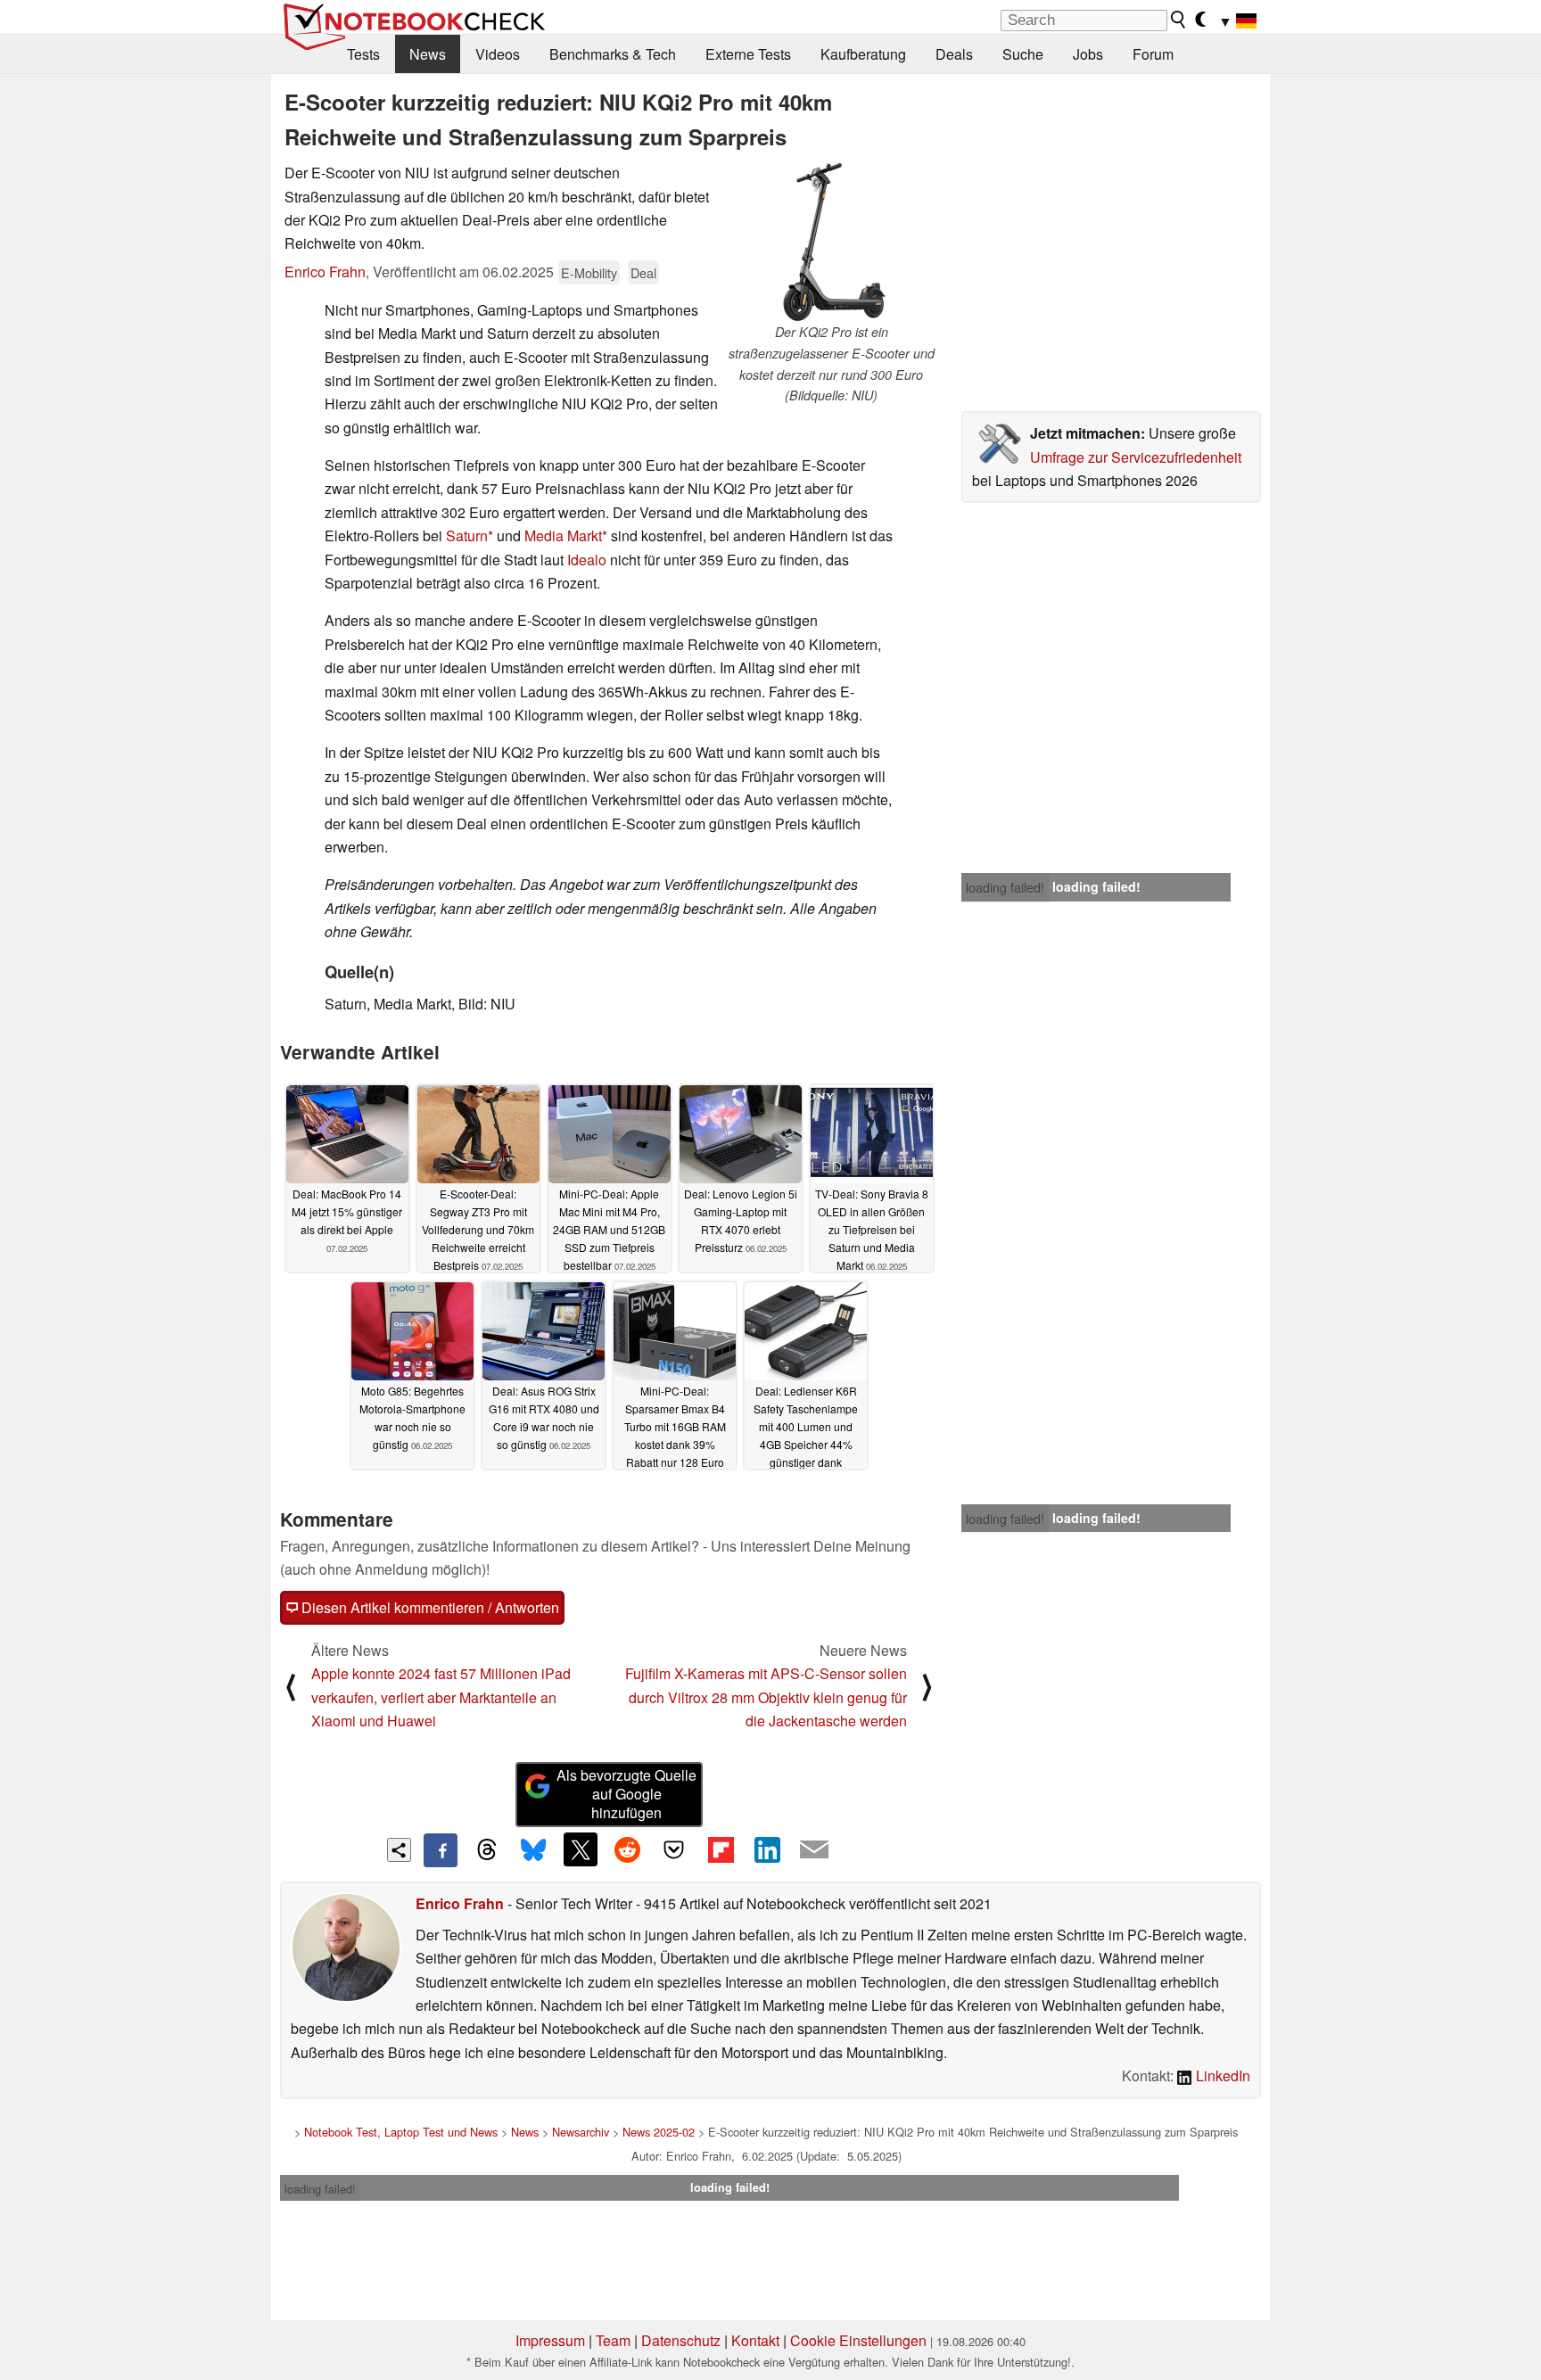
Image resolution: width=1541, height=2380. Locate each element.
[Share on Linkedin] (767, 1849)
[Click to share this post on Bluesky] (533, 1850)
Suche (1023, 54)
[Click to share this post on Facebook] (441, 1850)
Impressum (550, 2340)
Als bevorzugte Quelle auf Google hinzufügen (626, 1794)
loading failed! (1005, 887)
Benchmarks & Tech (613, 54)
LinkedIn (1221, 2075)
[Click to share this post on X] (581, 1849)
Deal (643, 272)
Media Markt (563, 535)
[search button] (1179, 20)
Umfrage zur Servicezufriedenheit (1136, 457)
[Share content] (399, 1850)
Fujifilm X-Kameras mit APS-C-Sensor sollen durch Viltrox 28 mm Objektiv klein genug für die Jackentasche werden (766, 1697)
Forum (1153, 54)
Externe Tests (748, 54)
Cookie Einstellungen (858, 2340)
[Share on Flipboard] (721, 1849)
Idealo (587, 560)
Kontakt (755, 2340)
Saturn (467, 535)
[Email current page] (814, 1850)
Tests (363, 54)
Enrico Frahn (325, 272)
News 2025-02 (659, 2132)
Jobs (1088, 54)
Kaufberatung (863, 54)
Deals (954, 54)
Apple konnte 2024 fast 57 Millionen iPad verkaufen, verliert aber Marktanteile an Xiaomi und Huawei (441, 1697)
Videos (498, 54)
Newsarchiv (581, 2132)
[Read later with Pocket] (674, 1849)
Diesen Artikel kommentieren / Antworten (429, 1607)
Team (613, 2340)
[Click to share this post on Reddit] (627, 1849)
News (428, 54)
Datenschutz (681, 2340)
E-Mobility (589, 272)
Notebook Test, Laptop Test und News (401, 2132)
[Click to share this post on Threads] (487, 1850)
